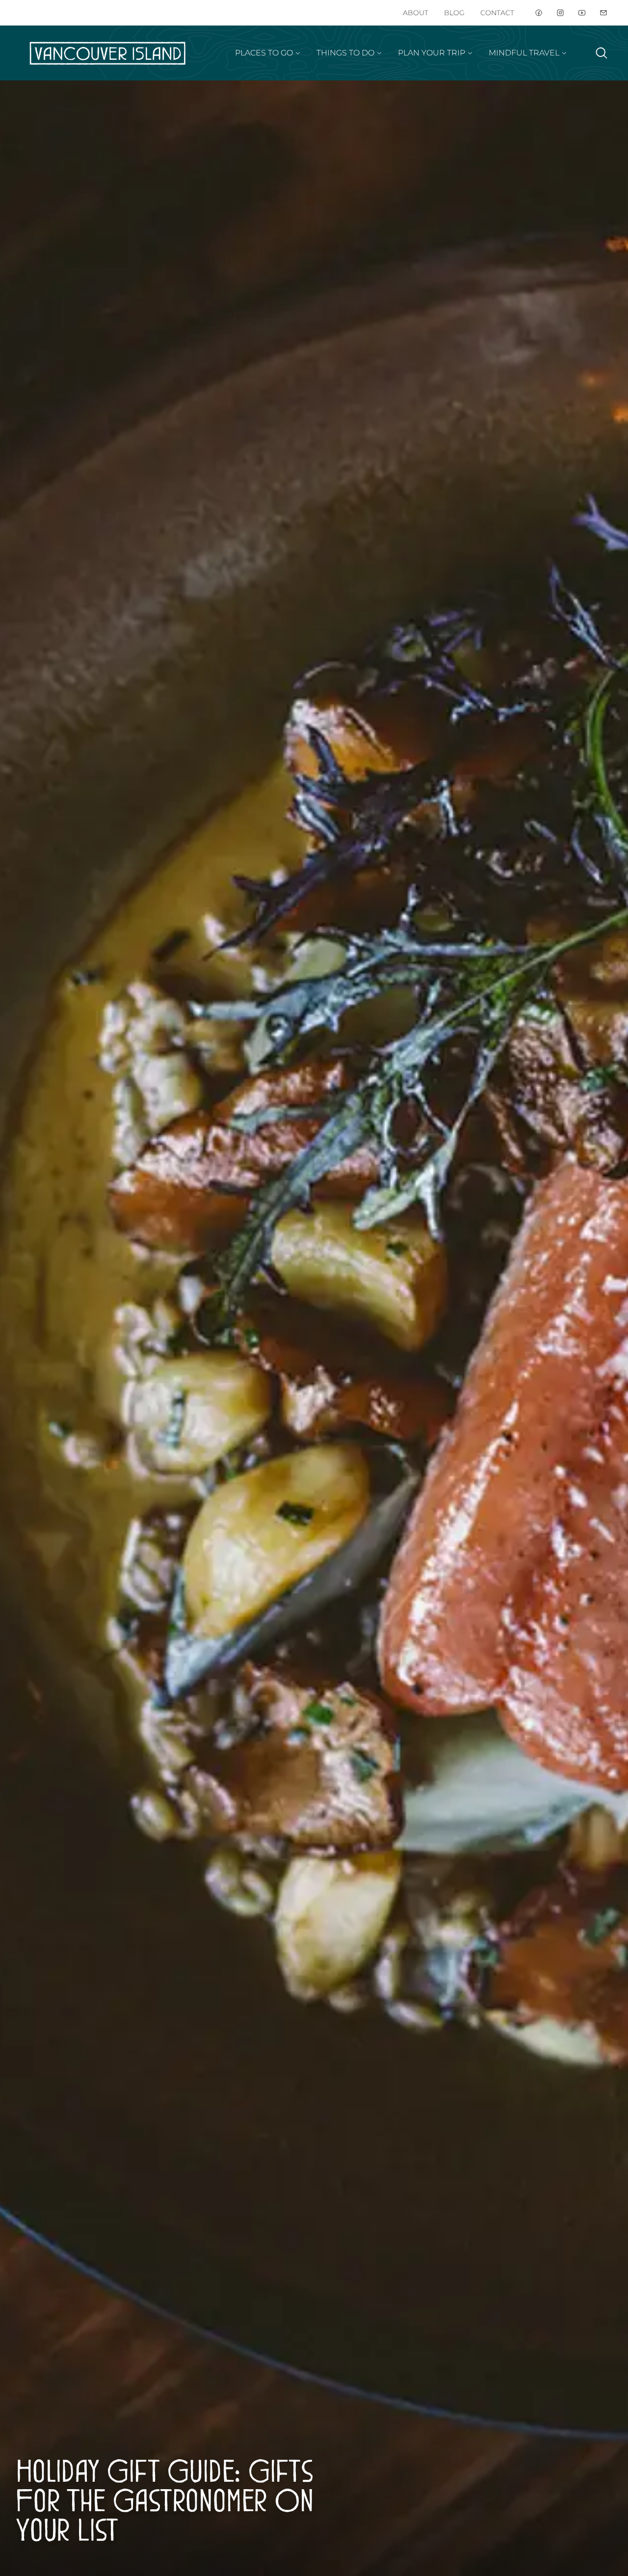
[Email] (603, 13)
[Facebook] (539, 13)
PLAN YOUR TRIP (432, 53)
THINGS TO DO (345, 53)
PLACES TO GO (264, 53)
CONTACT (497, 13)
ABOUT (416, 13)
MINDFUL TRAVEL (524, 53)
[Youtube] (582, 13)
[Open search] (602, 53)
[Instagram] (560, 13)
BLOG (454, 13)
